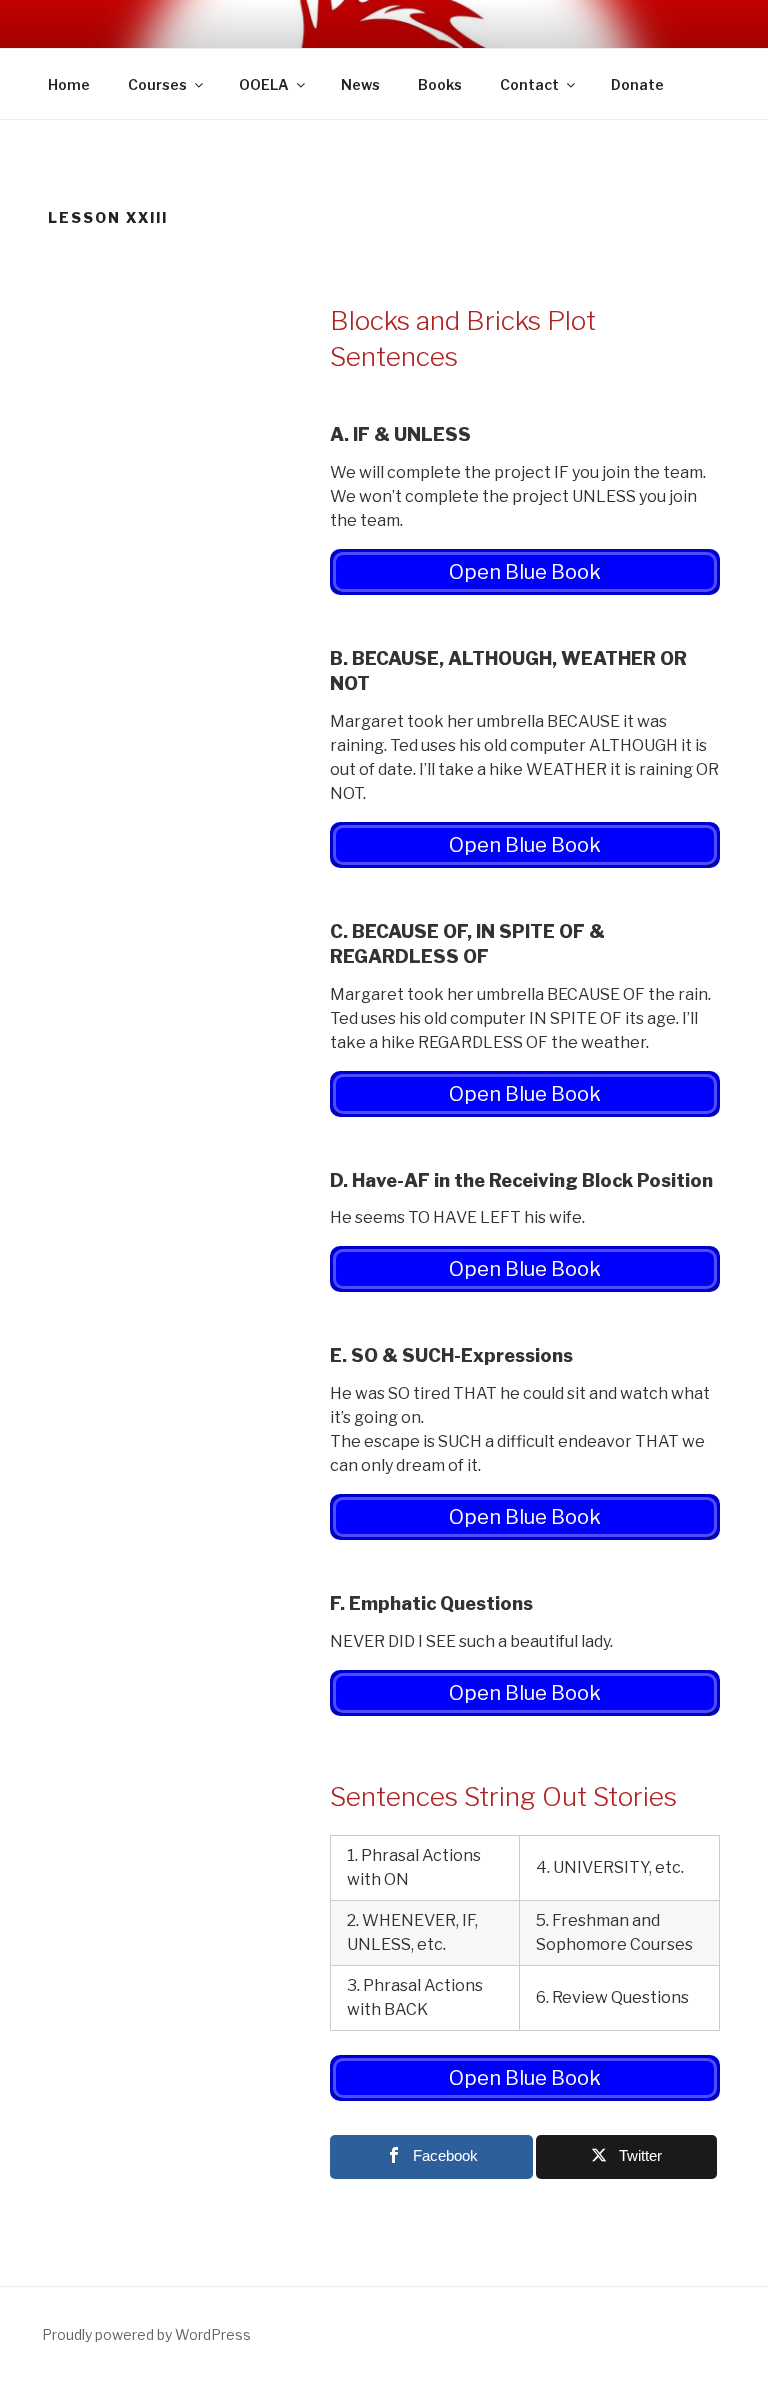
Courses (157, 84)
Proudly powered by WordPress (146, 2334)
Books (440, 84)
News (360, 84)
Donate (637, 84)
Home (69, 84)
